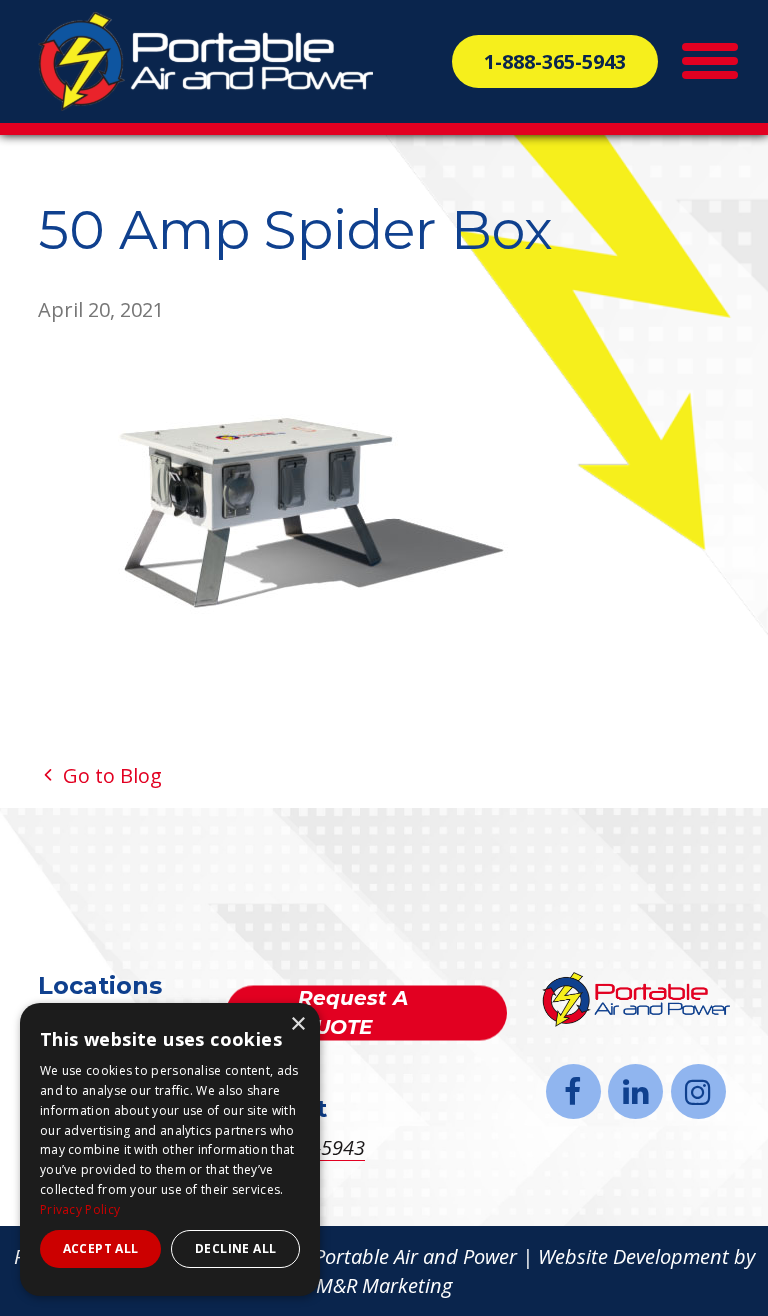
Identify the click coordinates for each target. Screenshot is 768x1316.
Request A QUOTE (353, 1012)
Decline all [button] (235, 1248)
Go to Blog (110, 775)
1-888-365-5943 (555, 61)
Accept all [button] (101, 1248)
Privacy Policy (80, 1209)
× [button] (297, 1024)
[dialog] (170, 1149)
